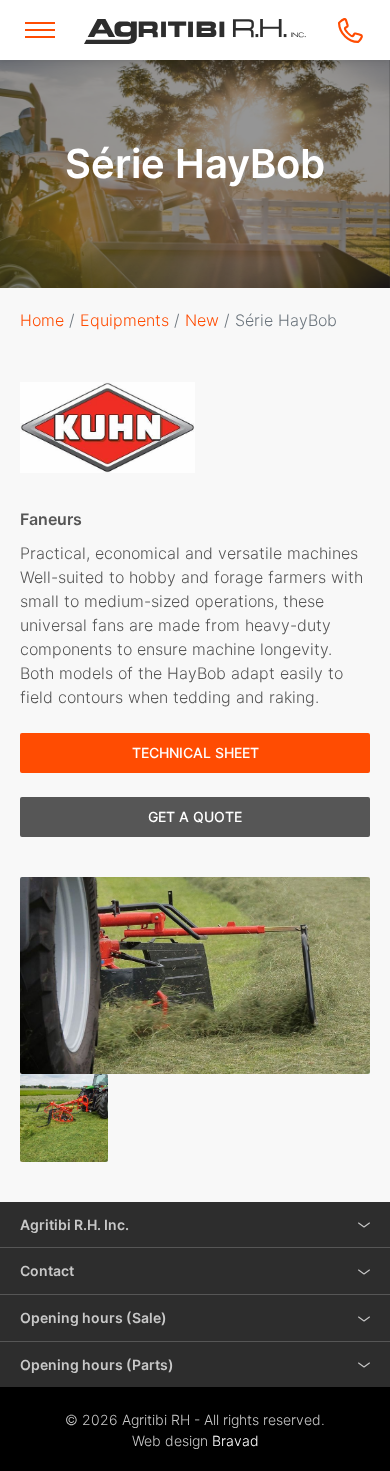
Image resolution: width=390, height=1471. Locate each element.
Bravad (235, 1440)
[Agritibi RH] (195, 30)
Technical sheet (195, 752)
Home (42, 320)
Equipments (124, 320)
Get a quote (195, 816)
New (202, 320)
